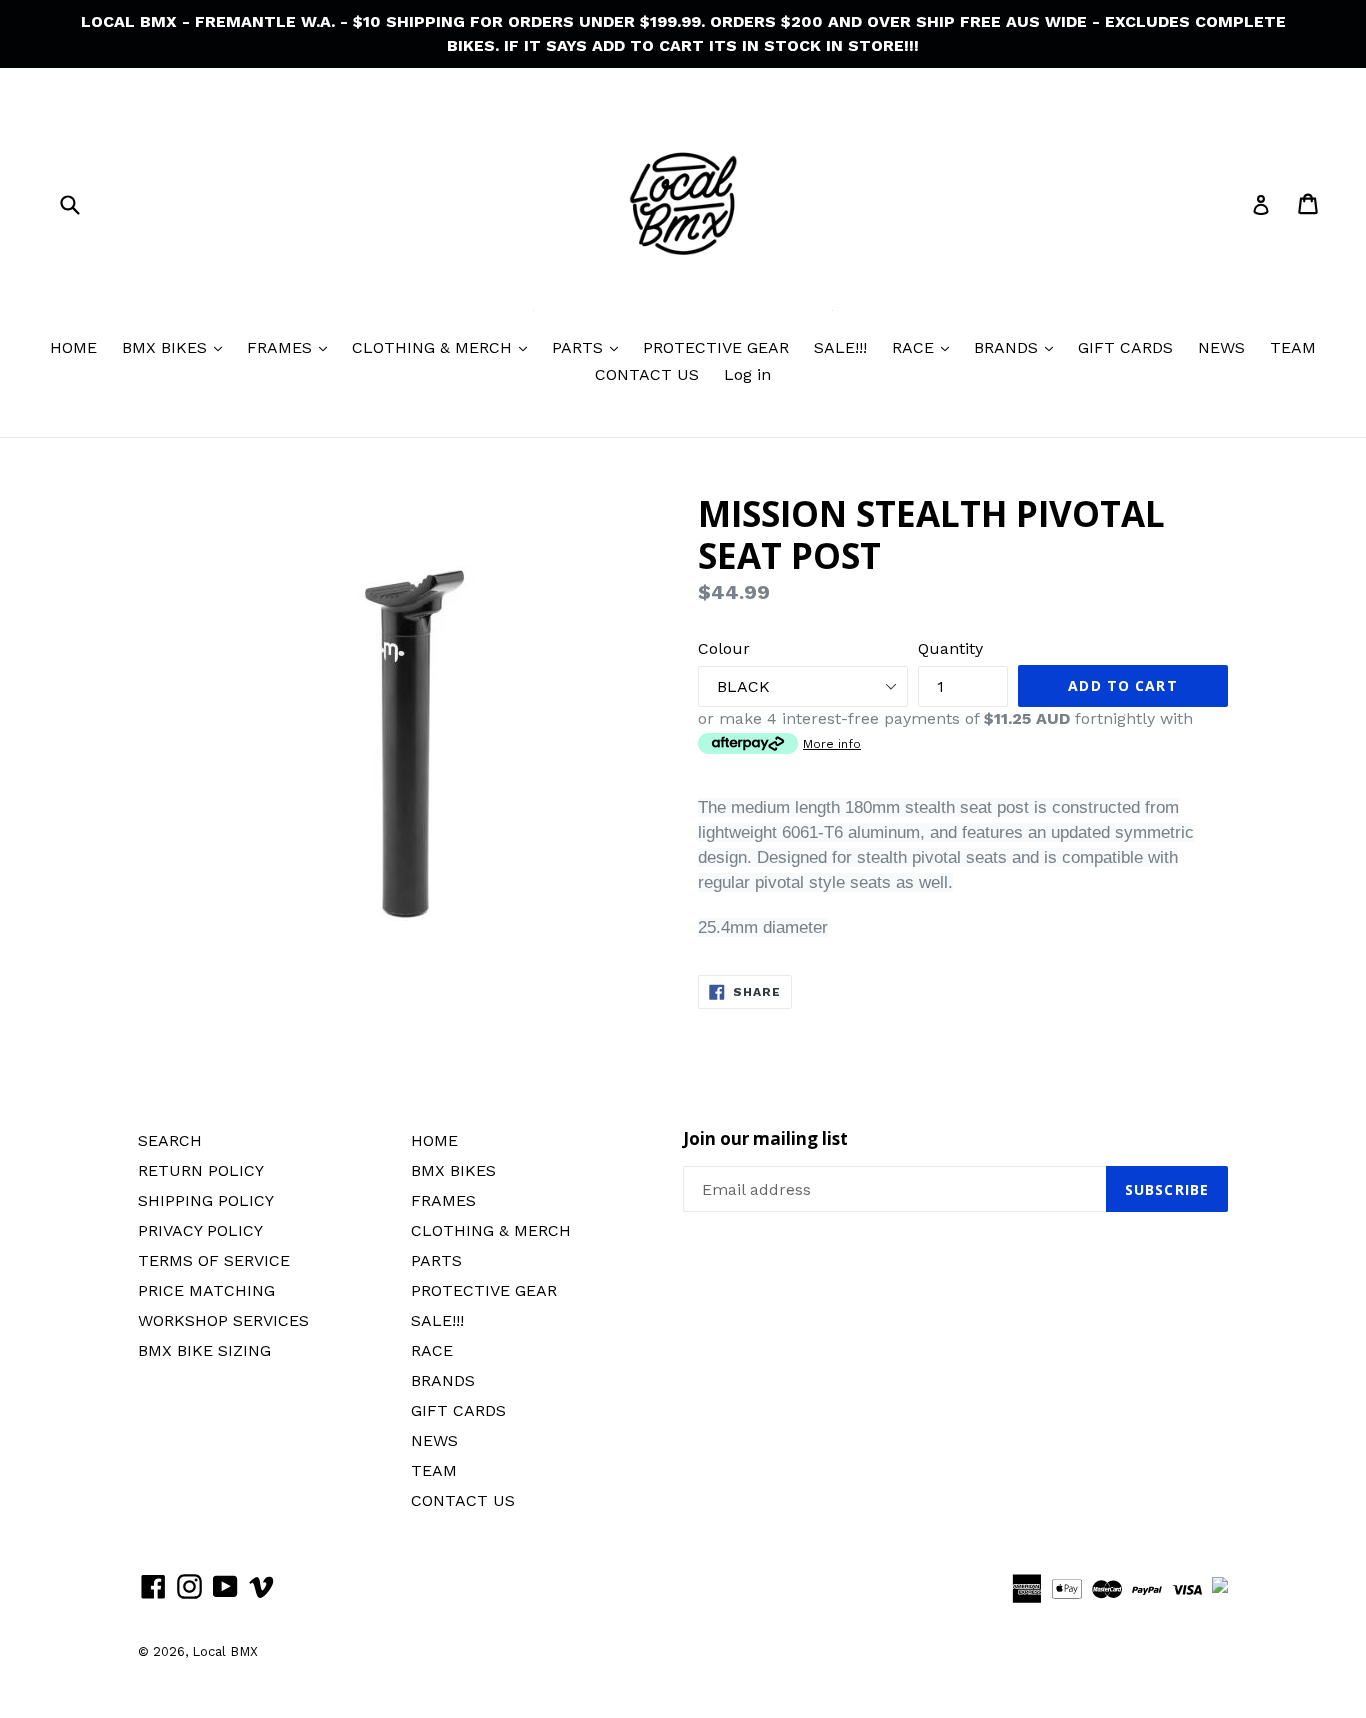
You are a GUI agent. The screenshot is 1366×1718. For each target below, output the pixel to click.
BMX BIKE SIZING (204, 1350)
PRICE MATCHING (206, 1290)
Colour (724, 648)
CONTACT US (647, 374)
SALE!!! (840, 347)
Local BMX (225, 1651)
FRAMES (282, 347)
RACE (915, 347)
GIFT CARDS (1125, 347)
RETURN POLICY (201, 1170)
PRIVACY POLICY (200, 1230)
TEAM (1293, 347)
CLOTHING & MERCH (434, 347)
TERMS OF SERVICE (214, 1260)
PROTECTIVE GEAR (716, 347)
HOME (73, 347)
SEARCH (170, 1140)
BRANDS (1008, 347)
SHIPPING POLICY (206, 1200)
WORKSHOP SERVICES (223, 1320)
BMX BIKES (167, 347)
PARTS (580, 347)
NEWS (1221, 347)
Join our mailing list (765, 1139)
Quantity (950, 648)
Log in (747, 374)
